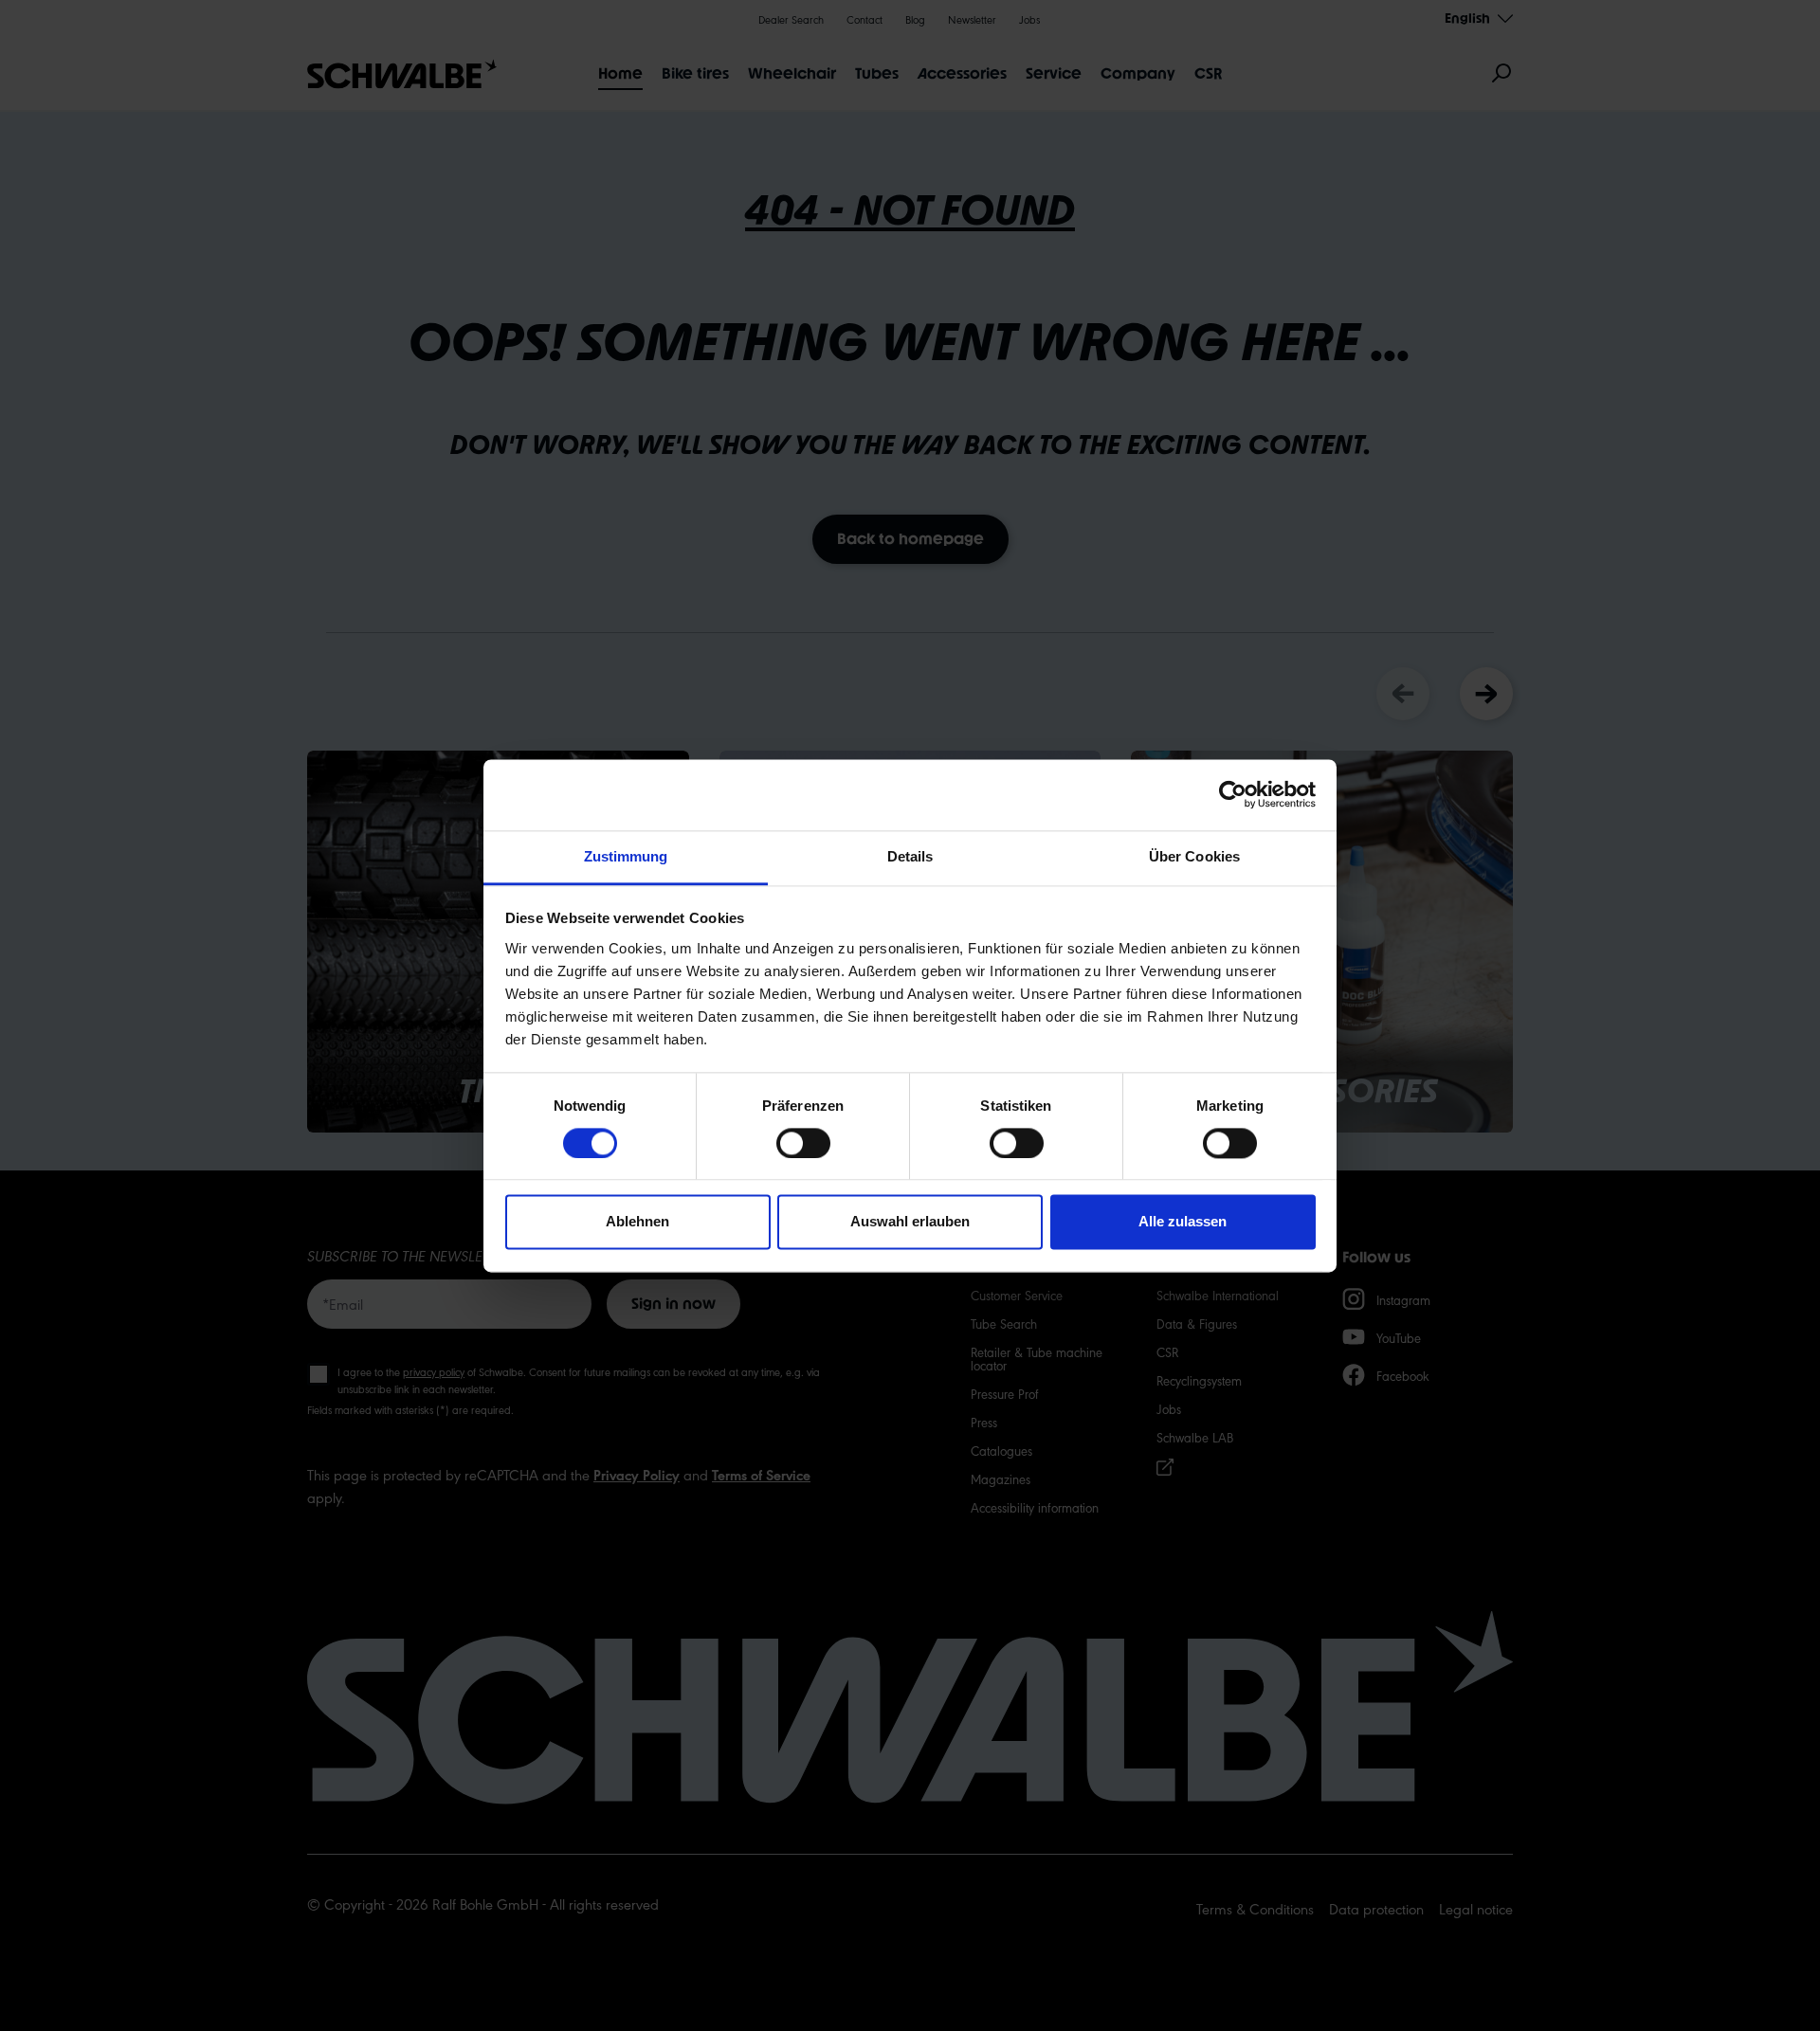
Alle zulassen (1183, 1222)
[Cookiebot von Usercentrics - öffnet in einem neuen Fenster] (1233, 794)
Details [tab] (910, 856)
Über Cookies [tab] (1194, 856)
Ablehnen (637, 1222)
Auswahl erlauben (910, 1222)
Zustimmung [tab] (626, 856)
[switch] (803, 1143)
